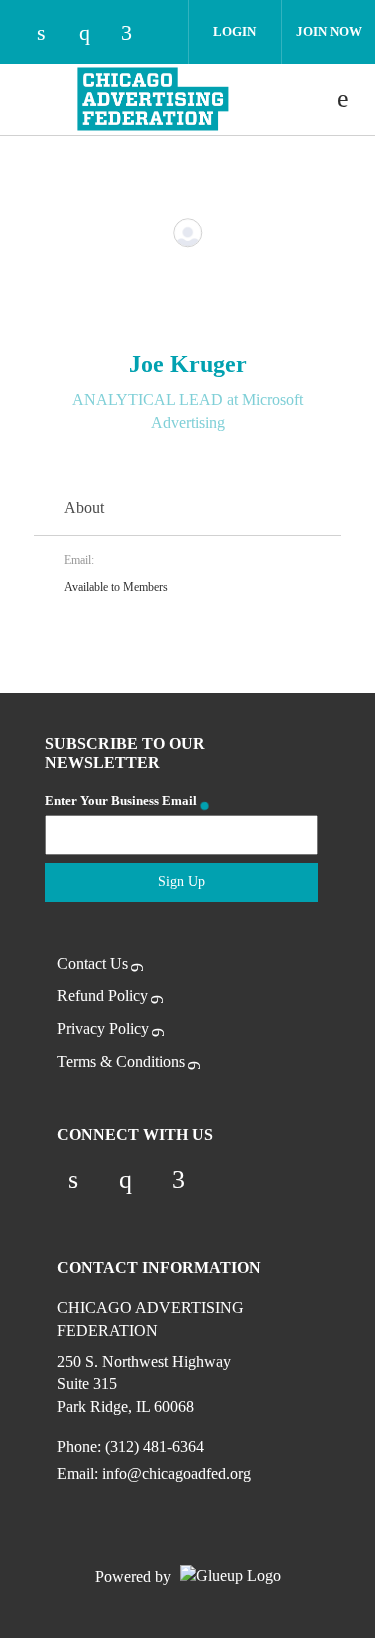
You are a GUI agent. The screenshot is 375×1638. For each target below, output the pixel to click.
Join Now (329, 31)
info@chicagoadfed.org (176, 1473)
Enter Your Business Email (121, 800)
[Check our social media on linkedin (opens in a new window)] (52, 34)
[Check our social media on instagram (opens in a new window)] (94, 34)
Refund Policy (102, 995)
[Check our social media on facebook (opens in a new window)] (136, 34)
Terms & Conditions (121, 1061)
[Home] (153, 99)
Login (234, 31)
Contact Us (92, 963)
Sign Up (181, 881)
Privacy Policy (103, 1028)
